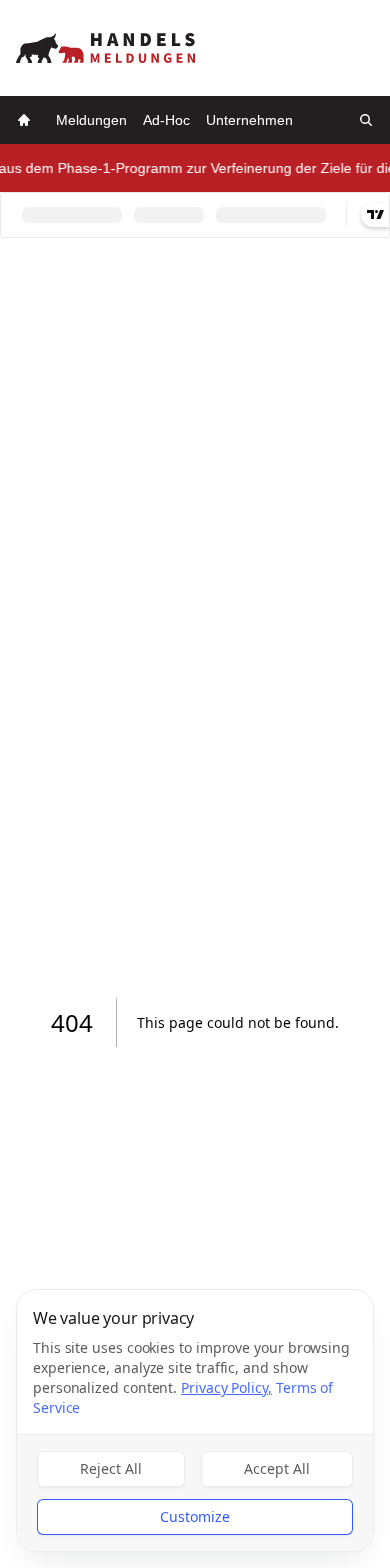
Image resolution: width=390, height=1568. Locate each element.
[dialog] (195, 1420)
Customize (195, 1516)
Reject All (111, 1468)
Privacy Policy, (226, 1387)
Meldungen (91, 120)
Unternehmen (249, 120)
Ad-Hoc (166, 120)
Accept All (277, 1468)
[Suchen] (366, 120)
